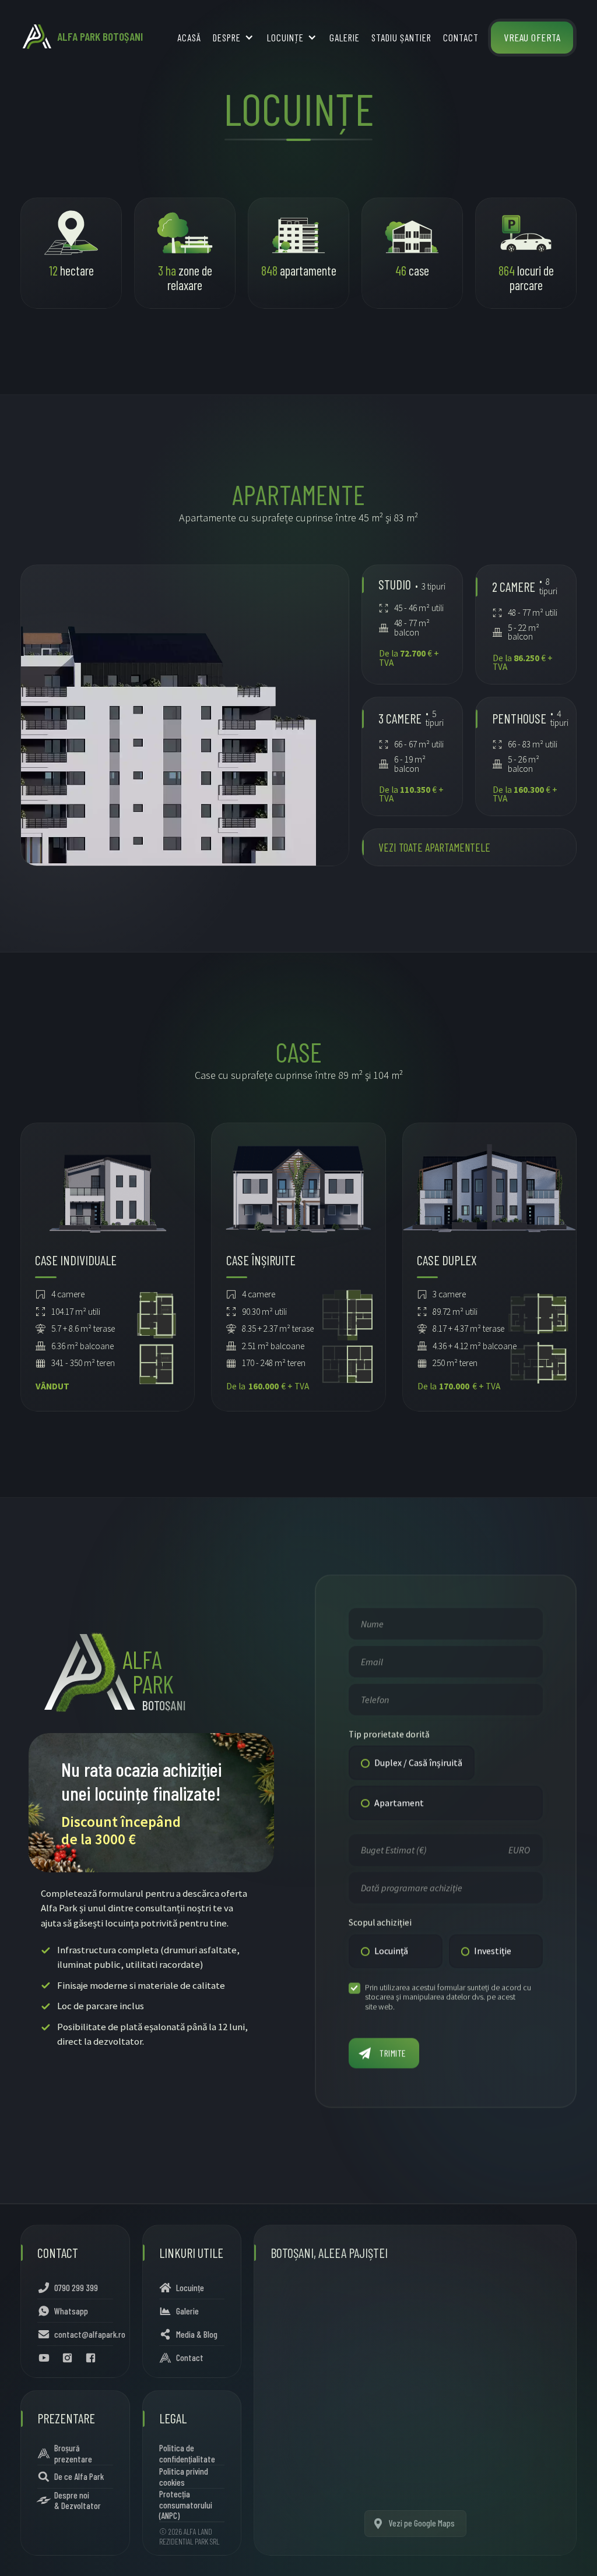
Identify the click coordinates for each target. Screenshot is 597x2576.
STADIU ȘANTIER (401, 37)
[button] (234, 38)
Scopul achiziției (380, 1922)
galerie (345, 37)
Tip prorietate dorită (389, 1734)
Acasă (189, 37)
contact (461, 37)
